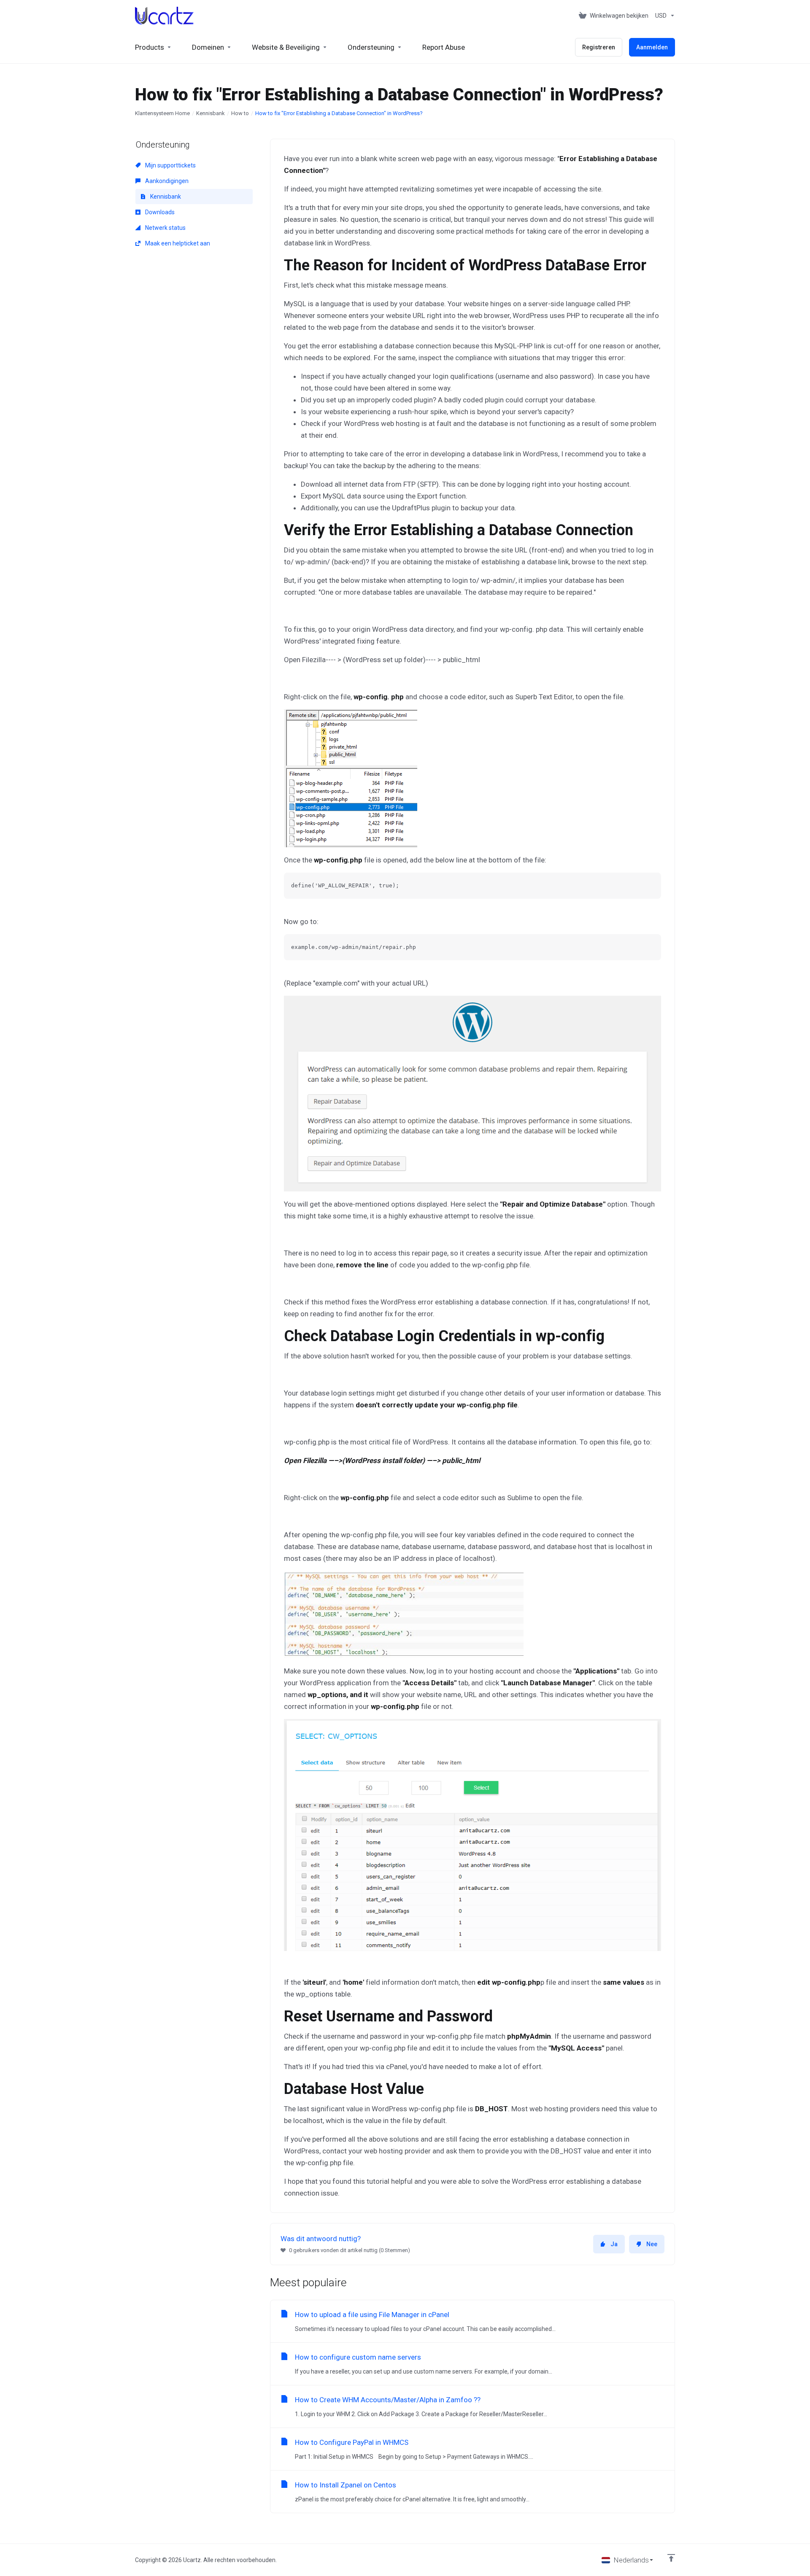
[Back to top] (671, 2558)
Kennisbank (211, 113)
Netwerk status (165, 228)
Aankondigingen (166, 181)
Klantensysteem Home (162, 113)
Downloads (159, 212)
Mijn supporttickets (170, 165)
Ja (614, 2244)
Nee (652, 2244)
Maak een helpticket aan (177, 243)
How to (240, 113)
